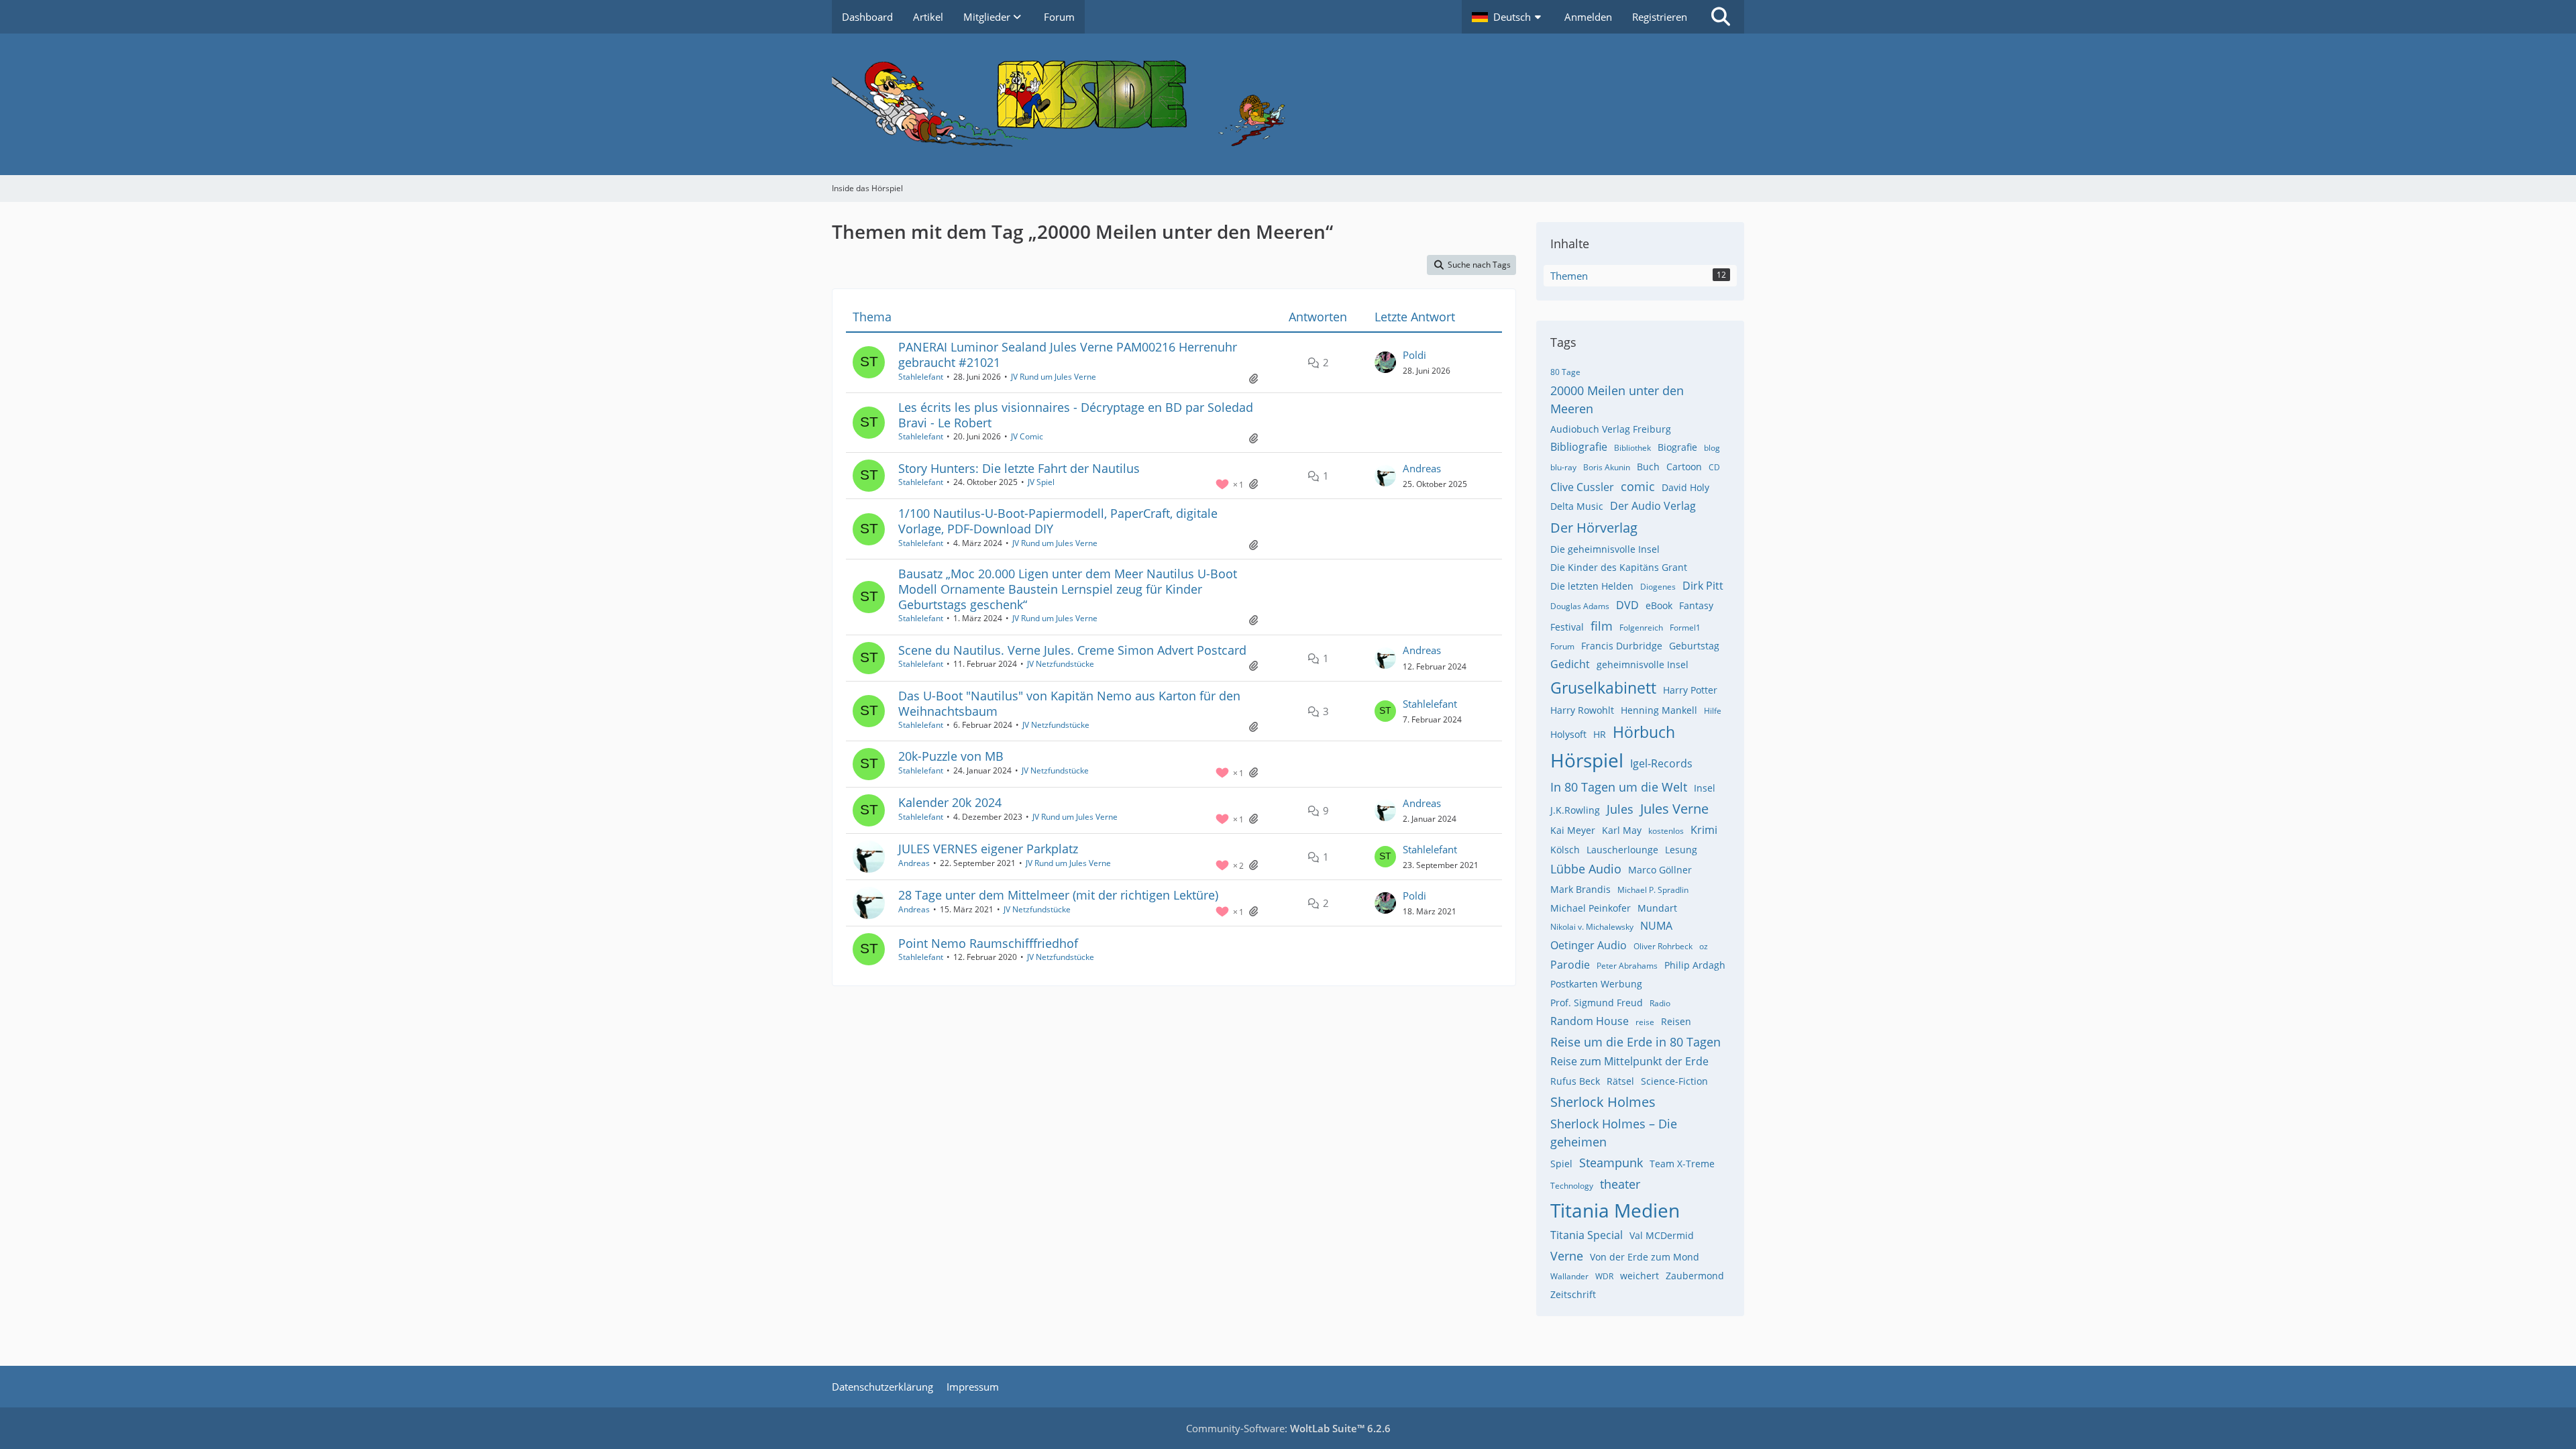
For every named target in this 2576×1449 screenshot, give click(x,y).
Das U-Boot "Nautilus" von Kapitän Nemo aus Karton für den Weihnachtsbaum (1069, 703)
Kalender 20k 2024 (950, 802)
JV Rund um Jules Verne (1054, 377)
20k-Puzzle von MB (951, 756)
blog (1712, 448)
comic (1638, 486)
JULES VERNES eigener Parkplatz (988, 849)
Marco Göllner (1660, 870)
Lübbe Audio (1586, 869)
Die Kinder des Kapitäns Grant (1619, 567)
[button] (1508, 17)
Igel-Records (1661, 763)
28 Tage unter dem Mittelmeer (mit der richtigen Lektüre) (1058, 895)
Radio (1660, 1003)
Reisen (1676, 1021)
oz (1704, 946)
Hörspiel (1587, 760)
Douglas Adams (1580, 606)
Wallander (1569, 1276)
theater (1620, 1184)
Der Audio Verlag (1653, 506)
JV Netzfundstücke (1061, 664)
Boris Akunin (1607, 467)
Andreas (1422, 468)
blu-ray (1563, 467)
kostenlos (1666, 831)
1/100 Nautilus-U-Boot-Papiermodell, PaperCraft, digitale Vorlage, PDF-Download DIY (1058, 521)
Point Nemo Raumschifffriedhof (988, 943)
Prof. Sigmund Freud (1597, 1003)
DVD (1627, 605)
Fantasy (1696, 605)
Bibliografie (1579, 447)
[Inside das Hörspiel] (1288, 104)
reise (1645, 1022)
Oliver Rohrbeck (1663, 946)
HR (1600, 734)
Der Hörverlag (1594, 528)
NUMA (1656, 926)
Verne (1567, 1256)
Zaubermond (1695, 1276)
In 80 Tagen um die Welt (1619, 787)
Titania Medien (1615, 1210)
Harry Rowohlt (1582, 710)
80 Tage (1565, 372)
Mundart (1657, 908)
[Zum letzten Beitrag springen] (1385, 362)
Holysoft (1568, 734)
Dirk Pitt (1703, 586)
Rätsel (1620, 1081)
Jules (1620, 809)
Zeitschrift (1573, 1294)
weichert (1640, 1276)
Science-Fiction (1674, 1081)
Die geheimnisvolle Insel (1605, 549)
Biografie (1677, 447)
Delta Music (1577, 506)
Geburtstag (1694, 646)
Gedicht (1570, 664)
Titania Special (1587, 1235)
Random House (1590, 1021)
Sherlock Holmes (1603, 1102)
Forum (1562, 646)
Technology (1572, 1186)
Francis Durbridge (1622, 646)
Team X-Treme (1682, 1164)
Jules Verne (1674, 809)
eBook (1659, 605)
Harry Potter (1690, 690)
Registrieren (1660, 17)
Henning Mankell (1659, 710)
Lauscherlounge (1622, 850)
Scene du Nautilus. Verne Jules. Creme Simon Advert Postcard (1072, 650)
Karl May (1622, 830)
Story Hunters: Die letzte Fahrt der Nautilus (1019, 468)
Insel (1705, 788)
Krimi (1704, 830)
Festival (1567, 627)
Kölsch (1565, 850)
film (1602, 626)
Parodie (1570, 965)
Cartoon (1684, 467)
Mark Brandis (1580, 889)
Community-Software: (1288, 1428)
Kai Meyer (1573, 830)
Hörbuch (1644, 732)
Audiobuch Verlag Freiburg (1611, 429)
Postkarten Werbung (1596, 984)
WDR (1604, 1276)
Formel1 (1685, 628)
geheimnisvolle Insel (1643, 664)
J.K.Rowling (1575, 810)
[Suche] (1721, 17)
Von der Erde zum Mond (1645, 1257)
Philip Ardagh (1695, 965)
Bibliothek (1632, 448)
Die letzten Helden (1592, 586)
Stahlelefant (921, 377)
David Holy (1685, 487)
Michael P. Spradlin (1653, 890)
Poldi (1414, 355)
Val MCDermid (1662, 1235)
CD (1714, 467)
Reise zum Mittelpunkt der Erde (1629, 1061)
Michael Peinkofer (1591, 908)
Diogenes (1658, 587)
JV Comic (1027, 436)
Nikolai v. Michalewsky (1592, 927)
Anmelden (1588, 17)
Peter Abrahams (1627, 966)
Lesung (1681, 850)
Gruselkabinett (1603, 688)
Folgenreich (1641, 628)
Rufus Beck (1575, 1081)
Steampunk (1611, 1163)
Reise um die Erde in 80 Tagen (1635, 1042)
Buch (1648, 467)
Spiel (1561, 1164)
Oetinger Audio (1589, 945)
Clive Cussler (1582, 487)
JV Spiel (1041, 482)
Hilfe (1713, 711)
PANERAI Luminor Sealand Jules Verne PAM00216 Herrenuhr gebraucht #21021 (1068, 355)
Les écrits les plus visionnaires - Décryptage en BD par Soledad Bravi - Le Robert (1076, 415)
